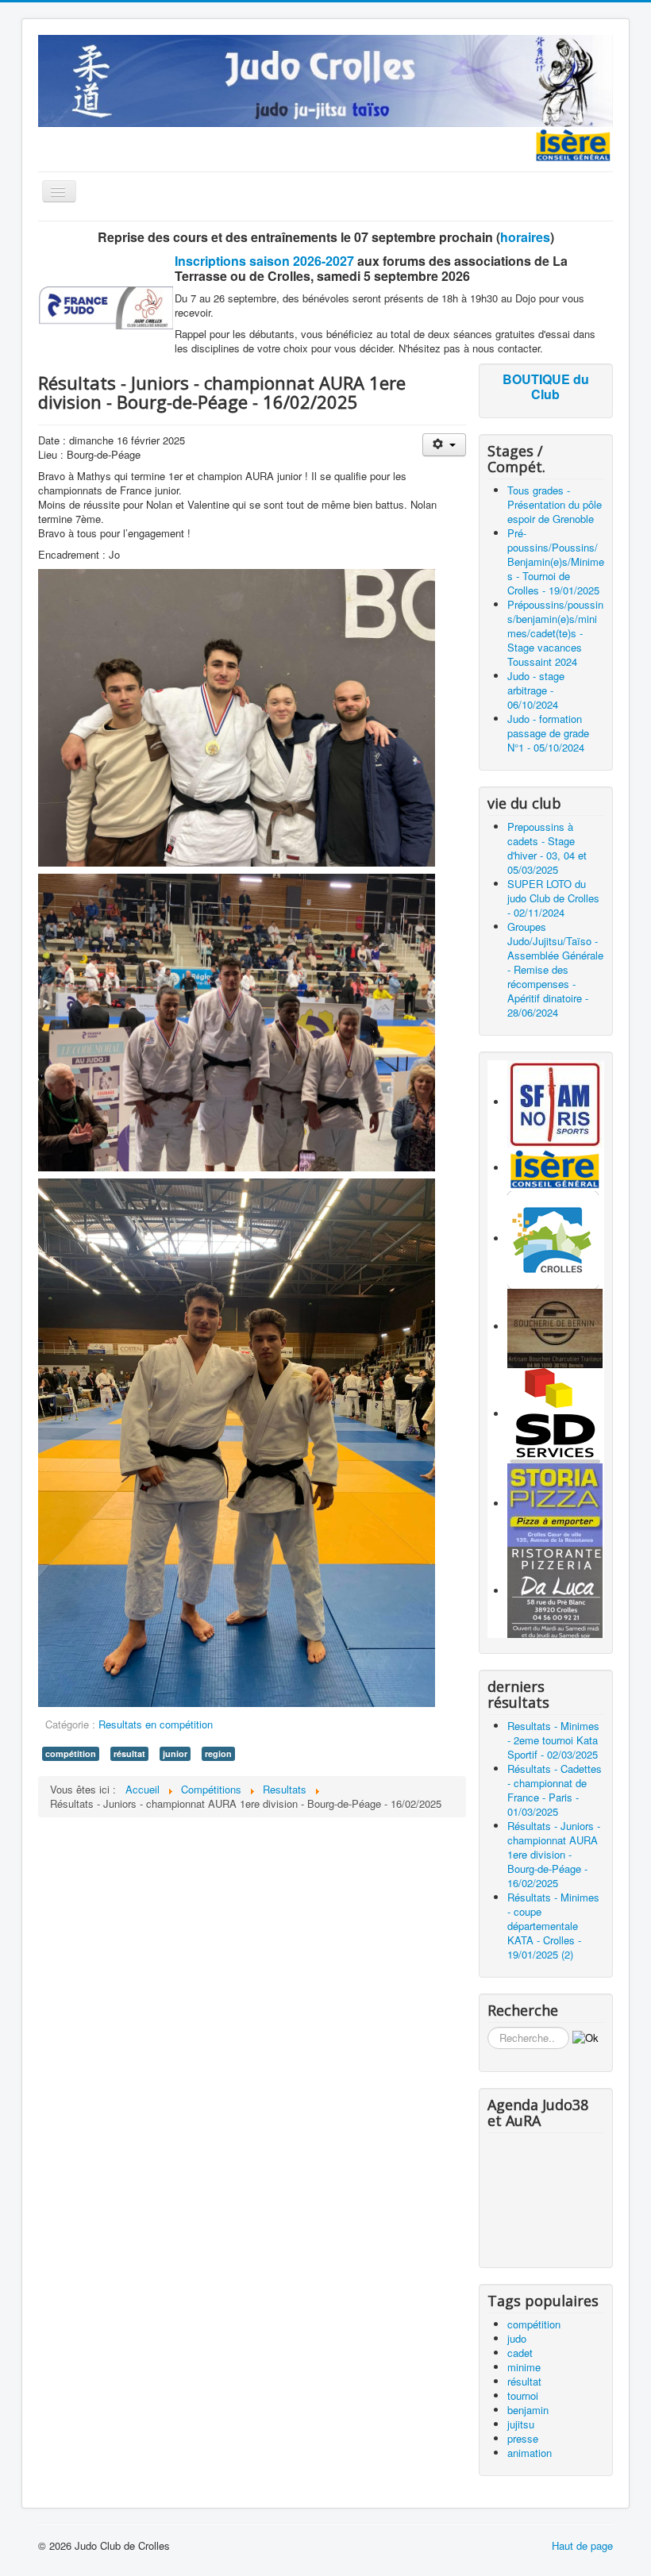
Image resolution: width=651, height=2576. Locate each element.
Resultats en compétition (156, 1724)
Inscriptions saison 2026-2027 (264, 261)
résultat (129, 1753)
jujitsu (521, 2424)
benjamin (528, 2410)
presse (523, 2438)
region (218, 1753)
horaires (525, 237)
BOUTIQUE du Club (546, 386)
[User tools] (444, 445)
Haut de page (582, 2545)
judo (517, 2338)
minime (524, 2367)
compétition (71, 1753)
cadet (520, 2353)
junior (175, 1753)
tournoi (523, 2395)
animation (530, 2453)
